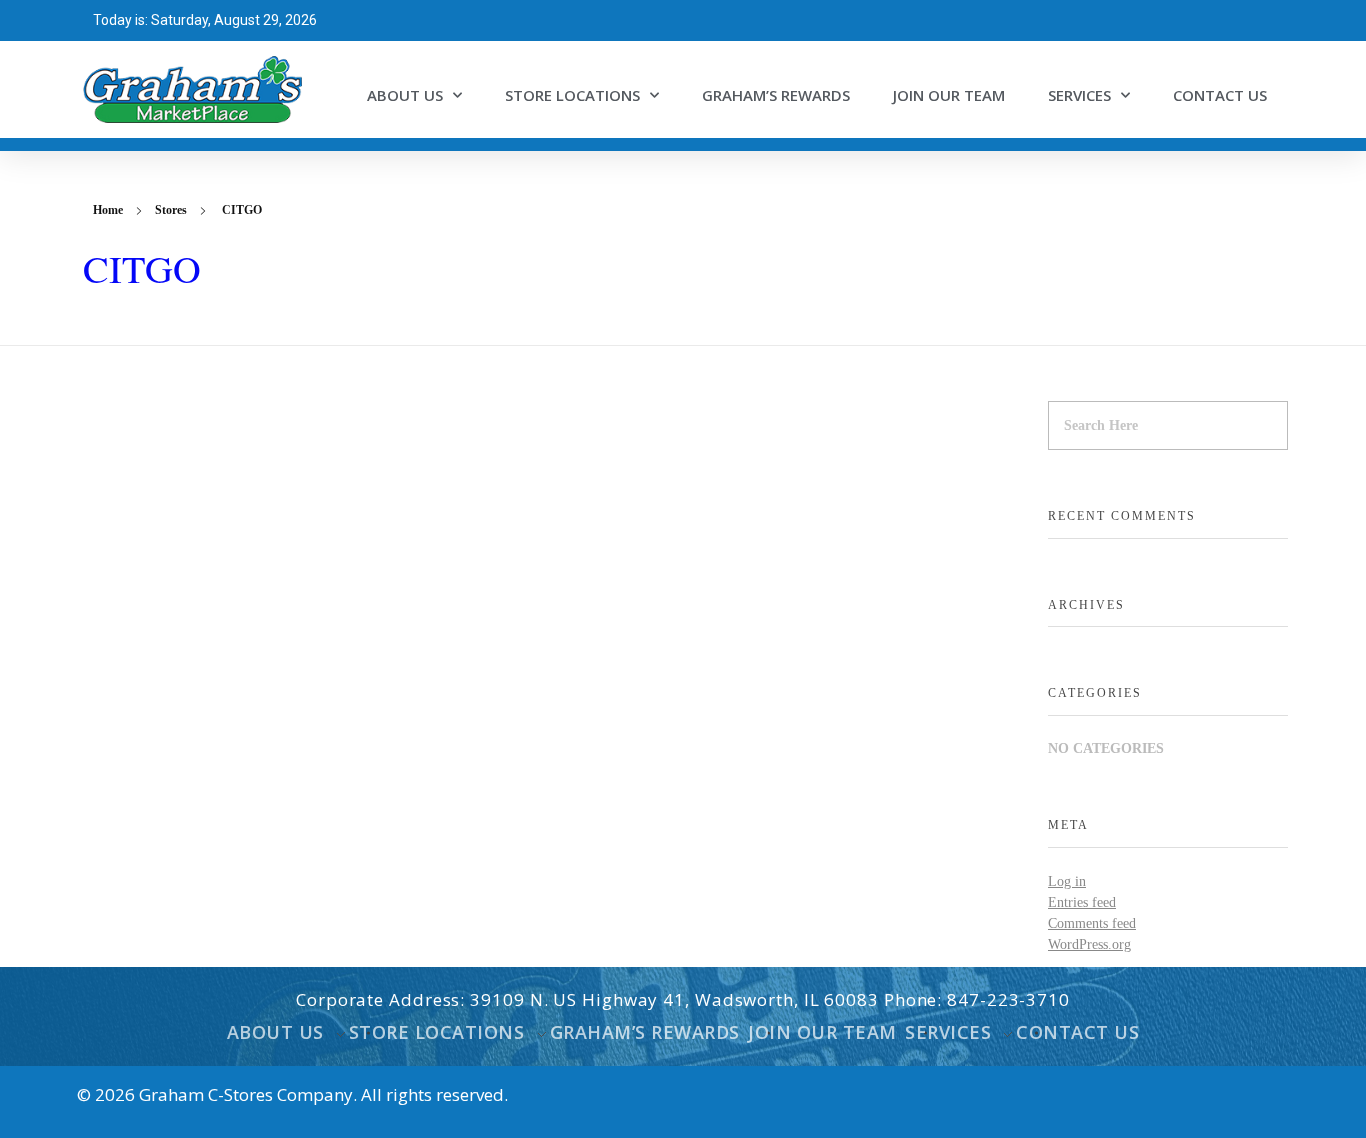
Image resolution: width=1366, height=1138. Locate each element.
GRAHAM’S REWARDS (776, 95)
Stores (171, 210)
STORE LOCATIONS (572, 95)
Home (108, 210)
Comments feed (1092, 923)
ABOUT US (405, 95)
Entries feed (1082, 902)
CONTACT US (1220, 95)
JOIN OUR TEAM (949, 95)
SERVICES (1079, 95)
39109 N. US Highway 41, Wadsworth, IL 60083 (674, 999)
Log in (1067, 881)
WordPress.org (1089, 944)
